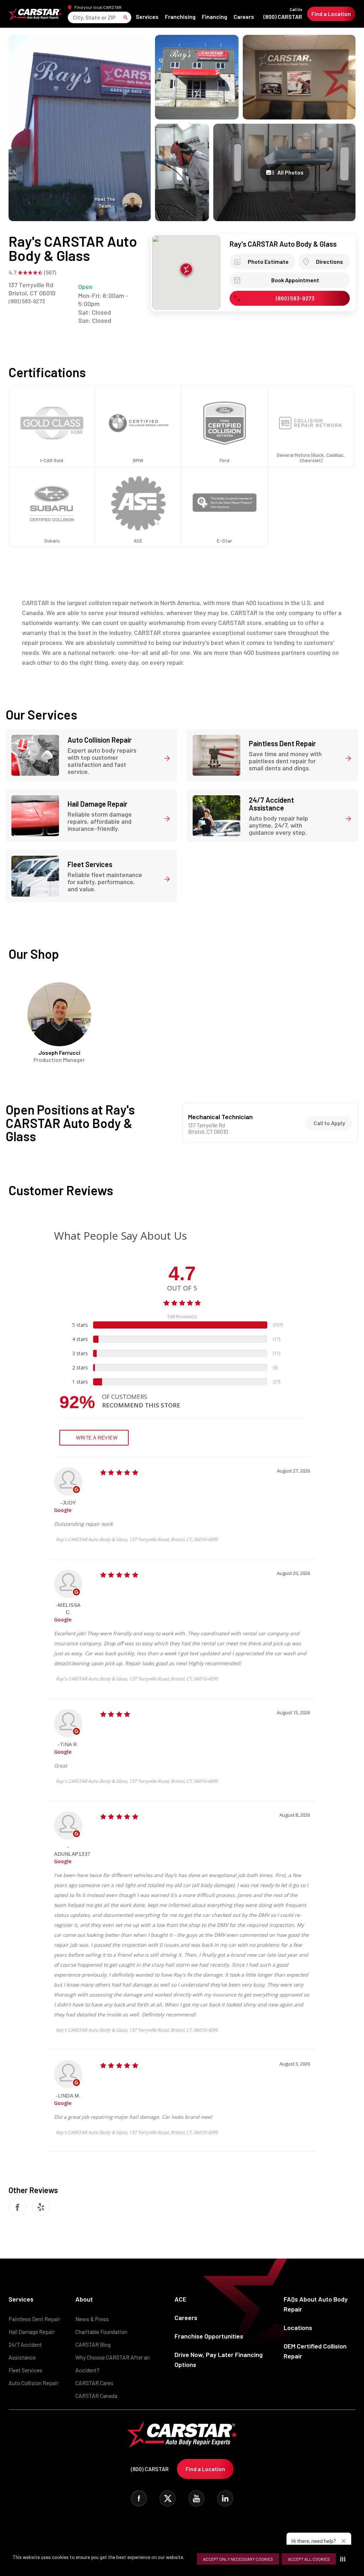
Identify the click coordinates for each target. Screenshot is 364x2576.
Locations (298, 2328)
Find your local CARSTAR (98, 7)
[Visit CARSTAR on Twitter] (168, 2498)
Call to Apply (329, 1123)
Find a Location (331, 14)
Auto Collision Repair (33, 2383)
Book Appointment (295, 280)
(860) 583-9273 (27, 301)
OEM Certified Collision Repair (315, 2351)
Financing (215, 17)
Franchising (180, 17)
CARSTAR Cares (94, 2383)
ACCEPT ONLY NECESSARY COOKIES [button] (238, 2559)
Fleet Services (25, 2370)
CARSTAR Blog (93, 2344)
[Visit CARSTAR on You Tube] (196, 2498)
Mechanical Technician (220, 1117)
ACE (180, 2299)
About (84, 2299)
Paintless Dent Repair (34, 2319)
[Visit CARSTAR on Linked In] (225, 2498)
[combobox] (73, 17)
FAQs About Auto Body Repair (316, 2304)
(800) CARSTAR (283, 14)
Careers (244, 17)
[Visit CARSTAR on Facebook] (139, 2498)
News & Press (92, 2319)
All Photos (290, 172)
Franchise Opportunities (209, 2336)
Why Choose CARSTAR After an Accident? (113, 2364)
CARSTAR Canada (96, 2396)
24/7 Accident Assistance (25, 2351)
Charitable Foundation (101, 2332)
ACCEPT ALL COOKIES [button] (309, 2559)
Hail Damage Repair (32, 2332)
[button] (344, 2559)
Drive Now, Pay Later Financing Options (219, 2359)
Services (147, 17)
